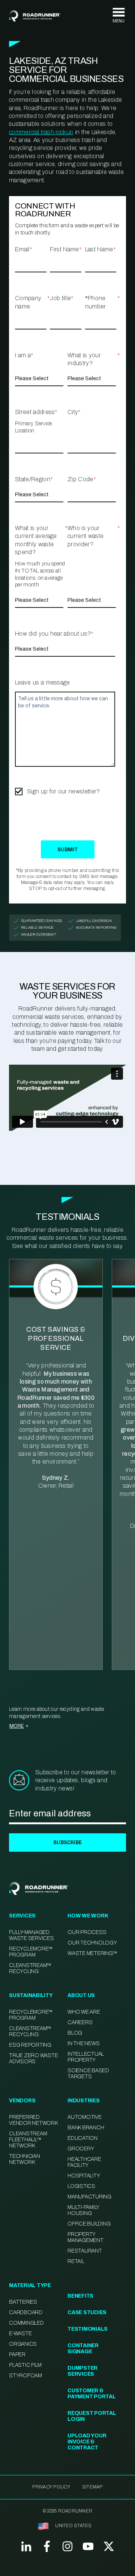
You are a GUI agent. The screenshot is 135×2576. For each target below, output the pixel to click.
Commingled (26, 2323)
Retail (76, 2261)
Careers (80, 2022)
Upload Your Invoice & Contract (87, 2442)
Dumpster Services (82, 2371)
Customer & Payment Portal (92, 2394)
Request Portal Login (92, 2416)
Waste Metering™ (92, 1953)
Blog (75, 2033)
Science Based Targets (88, 2074)
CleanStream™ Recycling (30, 1968)
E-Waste (20, 2334)
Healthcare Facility (84, 2162)
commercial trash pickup (41, 132)
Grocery (81, 2149)
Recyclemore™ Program (31, 2015)
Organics (23, 2344)
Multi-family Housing (83, 2210)
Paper (17, 2355)
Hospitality (84, 2176)
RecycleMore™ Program (31, 1952)
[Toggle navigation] (118, 16)
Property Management (85, 2237)
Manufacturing (89, 2197)
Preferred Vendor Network (33, 2120)
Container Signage (83, 2349)
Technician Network (25, 2159)
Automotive (85, 2117)
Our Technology (92, 1943)
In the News (83, 2043)
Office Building (89, 2224)
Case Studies (87, 2312)
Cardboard (26, 2312)
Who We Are (84, 2012)
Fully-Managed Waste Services (31, 1935)
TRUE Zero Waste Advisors (33, 2059)
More (17, 1726)
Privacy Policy (51, 2487)
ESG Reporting (30, 2045)
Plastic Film (25, 2365)
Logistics (81, 2186)
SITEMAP (92, 2487)
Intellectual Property (86, 2057)
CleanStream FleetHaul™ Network (28, 2140)
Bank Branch (86, 2128)
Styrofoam (25, 2376)
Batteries (23, 2302)
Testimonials (88, 2329)
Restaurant (85, 2251)
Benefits (80, 2296)
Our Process (87, 1932)
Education (82, 2138)
